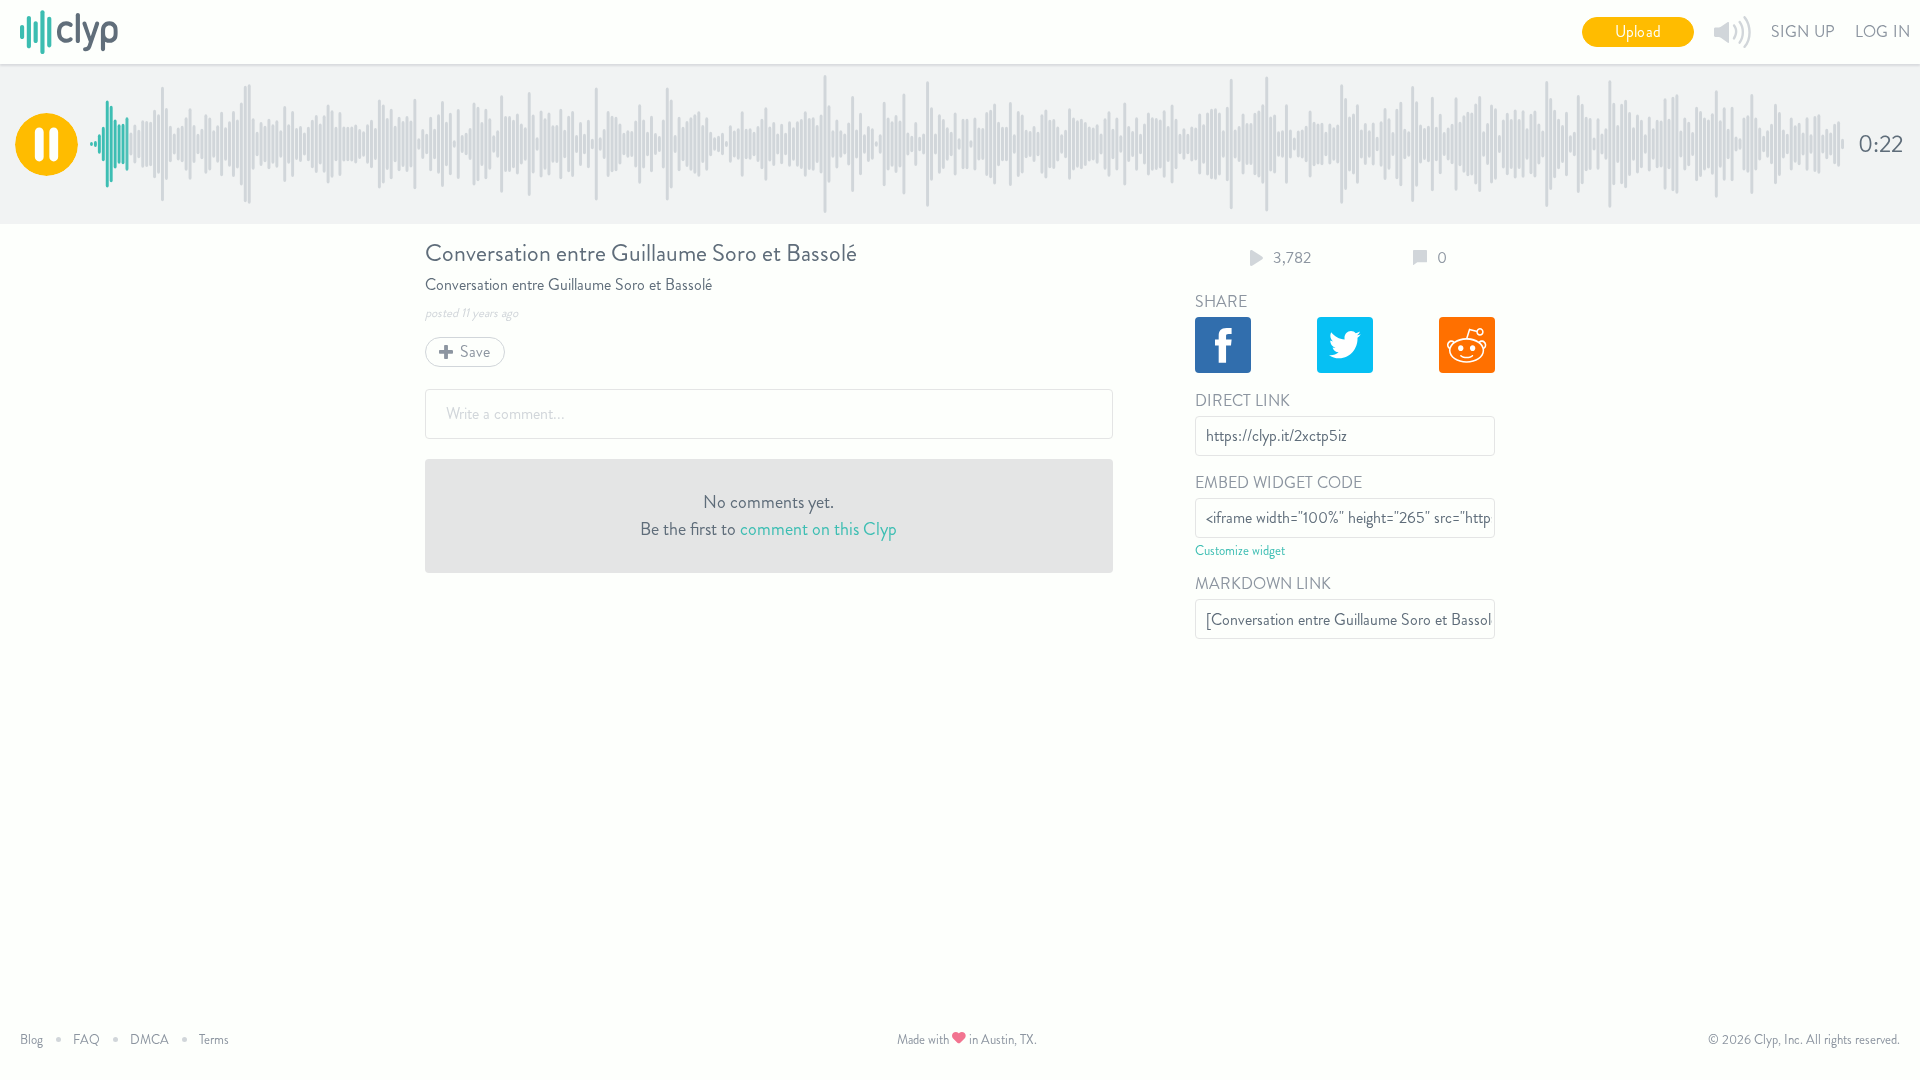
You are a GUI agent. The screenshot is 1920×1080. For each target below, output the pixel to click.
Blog (31, 1039)
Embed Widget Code (1278, 482)
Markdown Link (1263, 583)
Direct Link (1242, 400)
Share (1221, 301)
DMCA (149, 1039)
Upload (1638, 31)
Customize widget (1240, 550)
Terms (214, 1039)
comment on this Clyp (818, 529)
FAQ (86, 1039)
